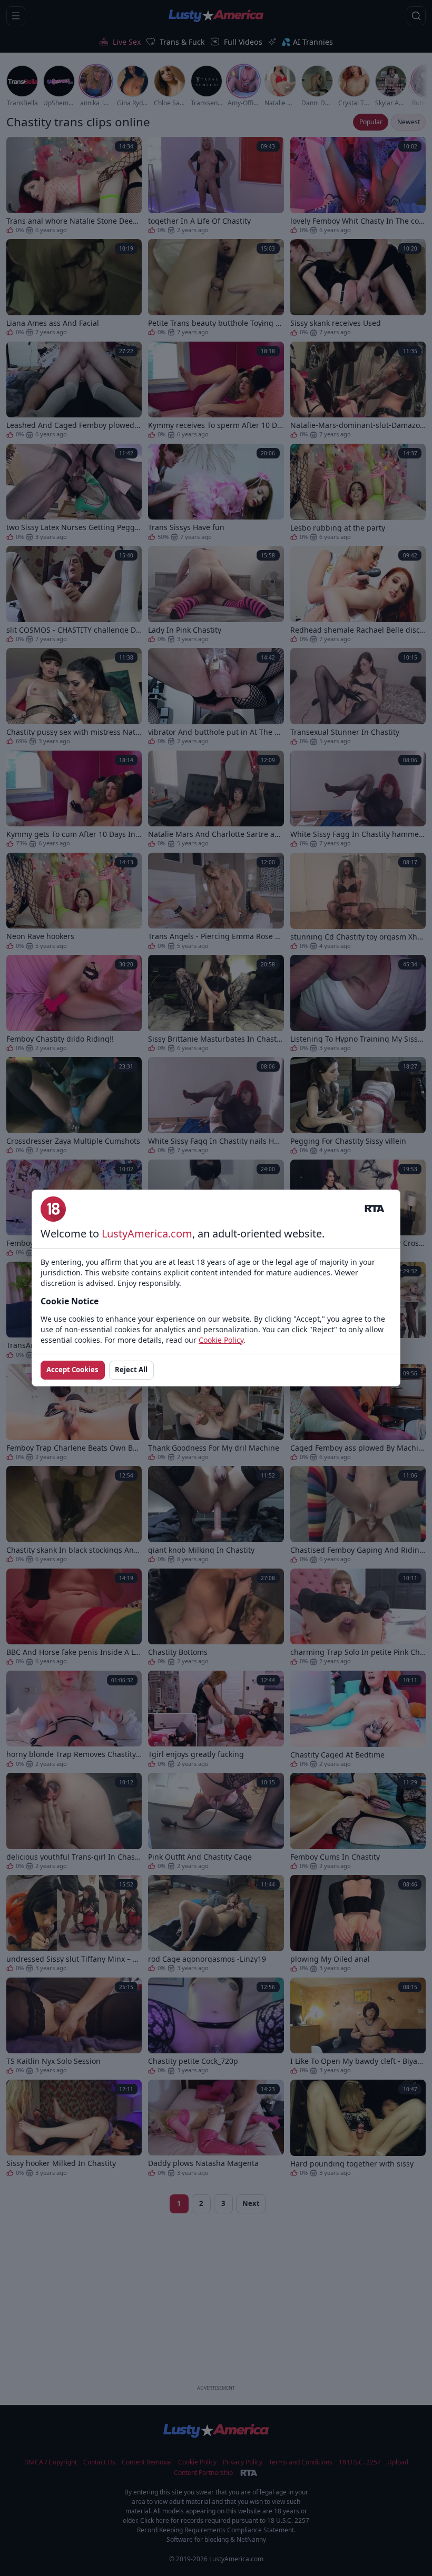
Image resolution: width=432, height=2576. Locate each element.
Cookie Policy (221, 1340)
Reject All (131, 1370)
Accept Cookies (72, 1370)
